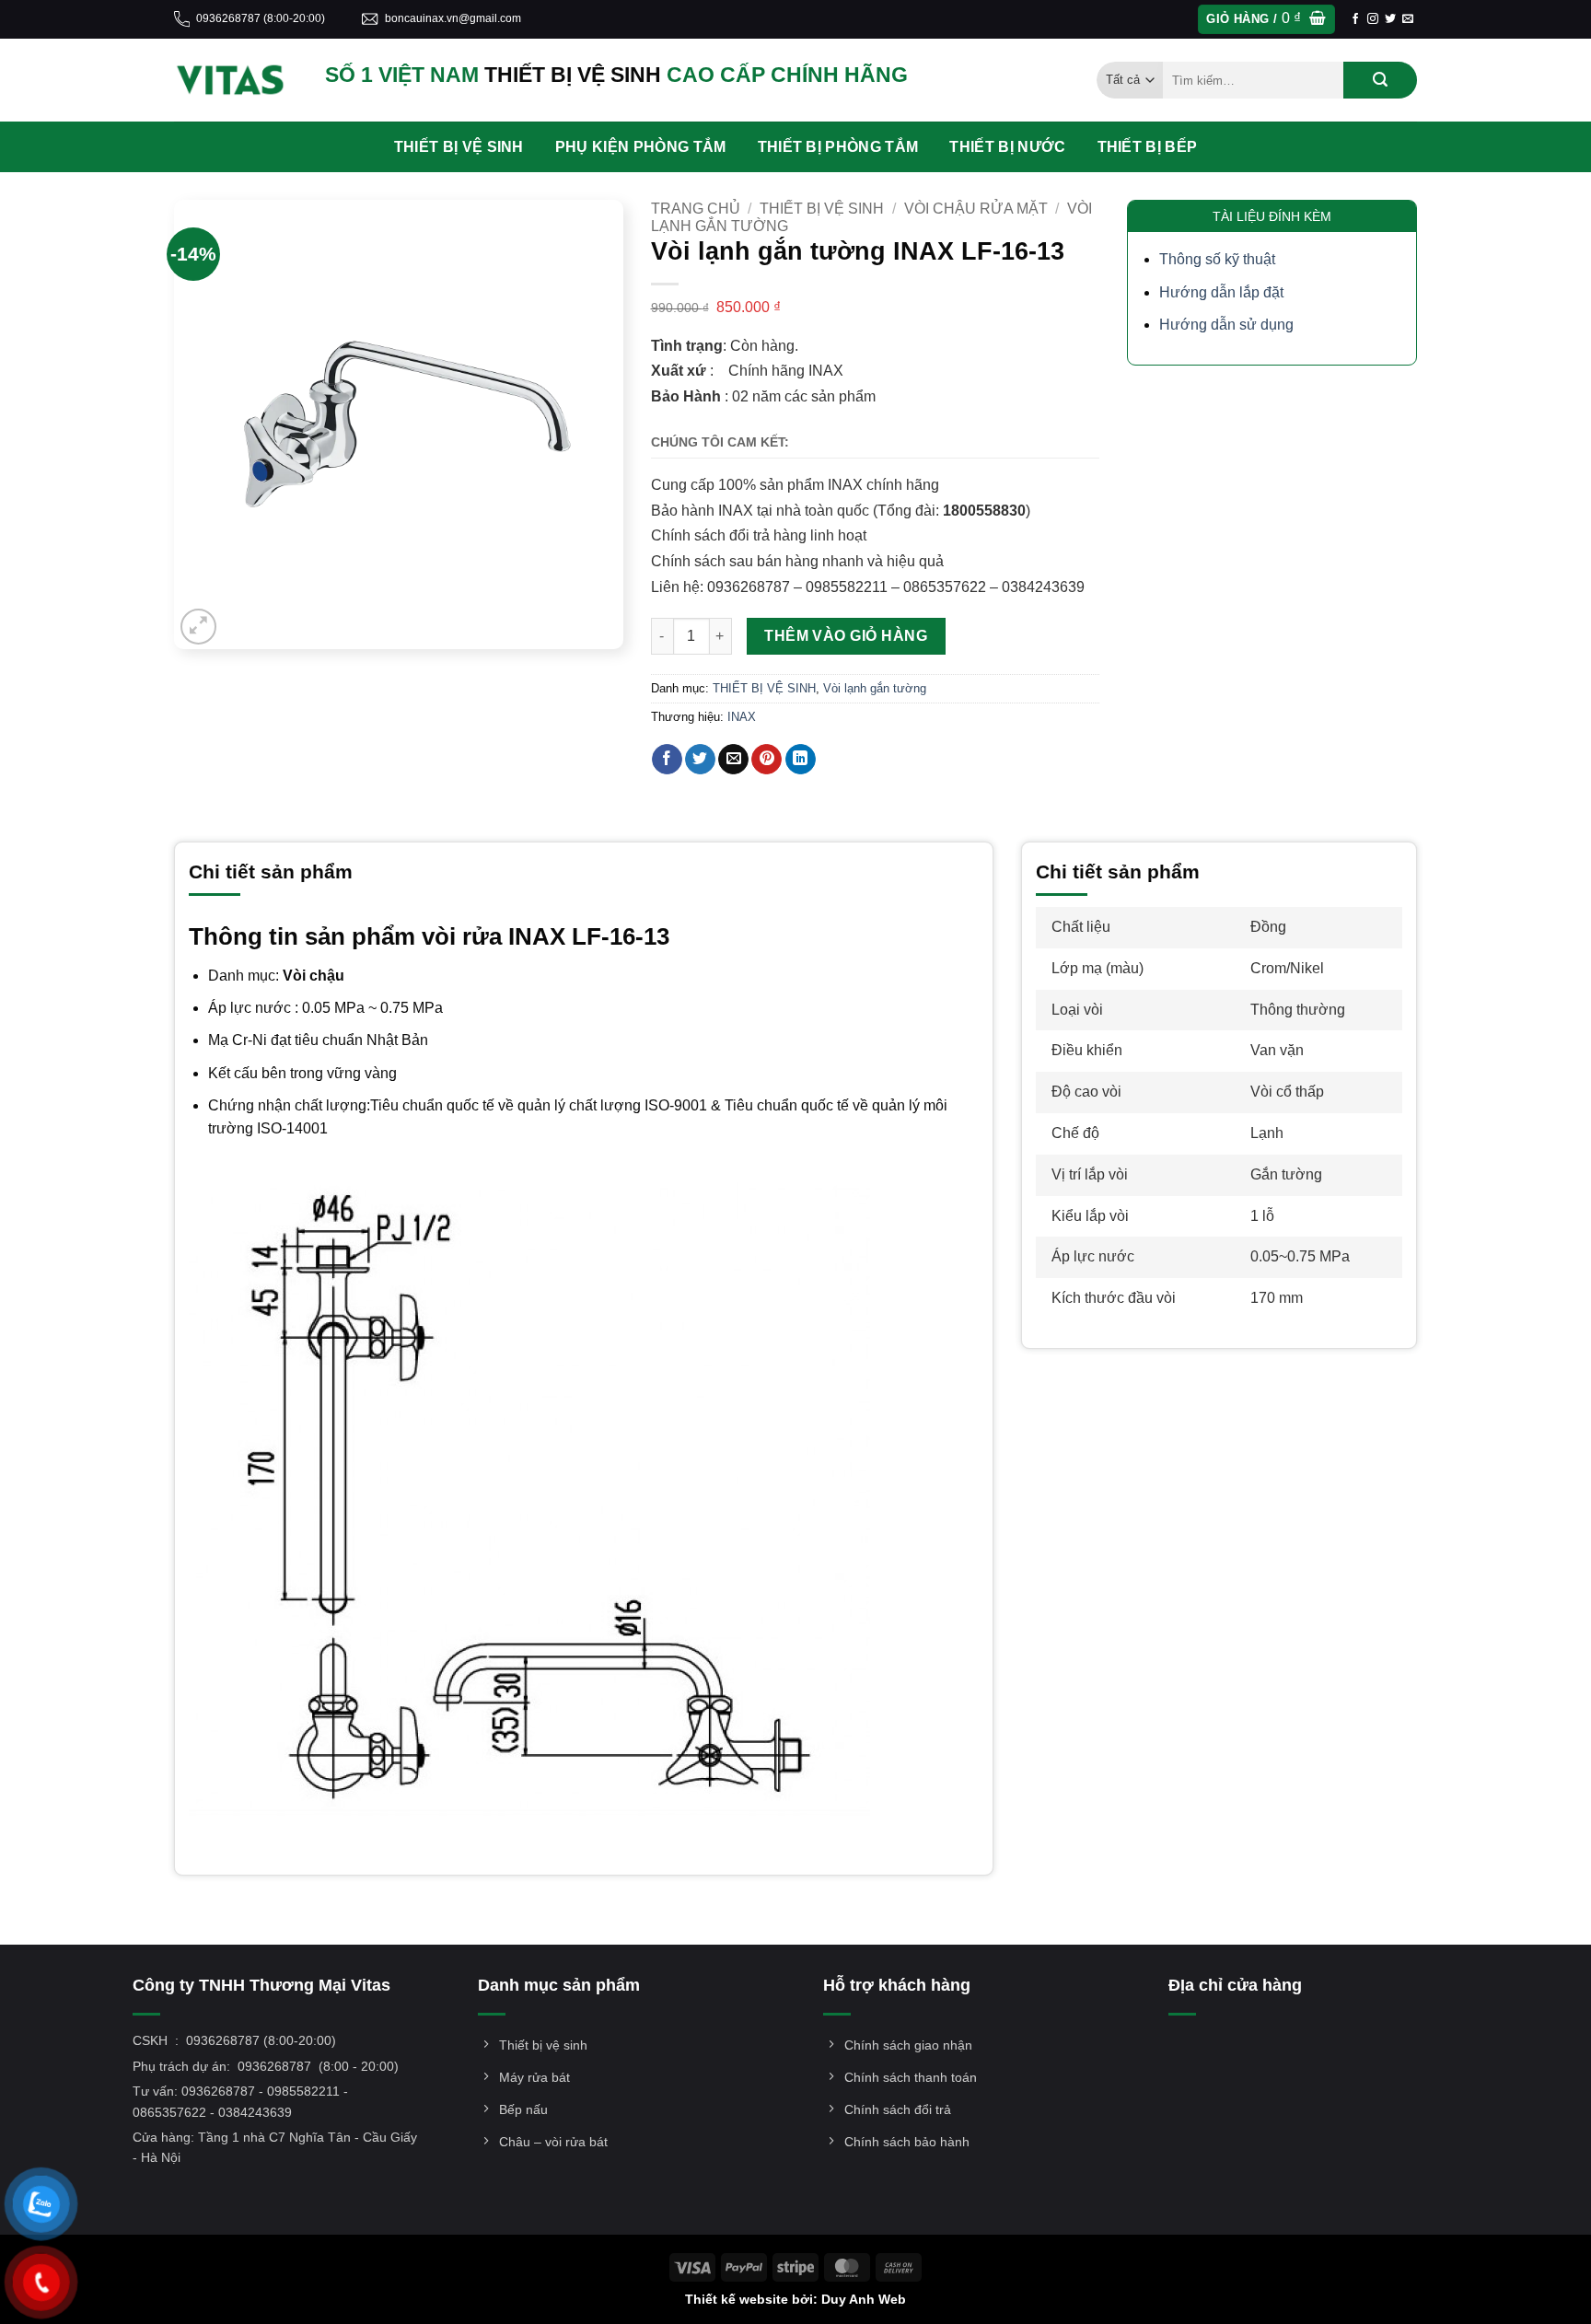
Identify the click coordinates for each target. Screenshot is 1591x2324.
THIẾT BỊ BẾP (1148, 147)
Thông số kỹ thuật (1217, 259)
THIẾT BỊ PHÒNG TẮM (838, 147)
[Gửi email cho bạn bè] (733, 760)
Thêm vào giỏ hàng (846, 636)
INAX (742, 717)
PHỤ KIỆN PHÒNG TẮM (641, 147)
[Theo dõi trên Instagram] (1373, 19)
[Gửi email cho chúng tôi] (1408, 19)
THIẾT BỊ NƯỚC (1007, 147)
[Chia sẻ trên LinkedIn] (801, 760)
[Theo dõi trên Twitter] (1390, 19)
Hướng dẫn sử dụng (1226, 325)
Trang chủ (696, 209)
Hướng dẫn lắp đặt (1221, 292)
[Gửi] (1380, 80)
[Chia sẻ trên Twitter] (700, 760)
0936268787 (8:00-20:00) (261, 18)
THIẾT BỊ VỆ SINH (459, 147)
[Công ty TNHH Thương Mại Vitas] (236, 80)
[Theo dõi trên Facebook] (1355, 19)
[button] (1266, 20)
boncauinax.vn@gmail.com (453, 18)
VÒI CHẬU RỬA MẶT (976, 209)
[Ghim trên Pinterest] (766, 760)
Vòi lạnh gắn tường (875, 688)
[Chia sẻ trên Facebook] (667, 760)
